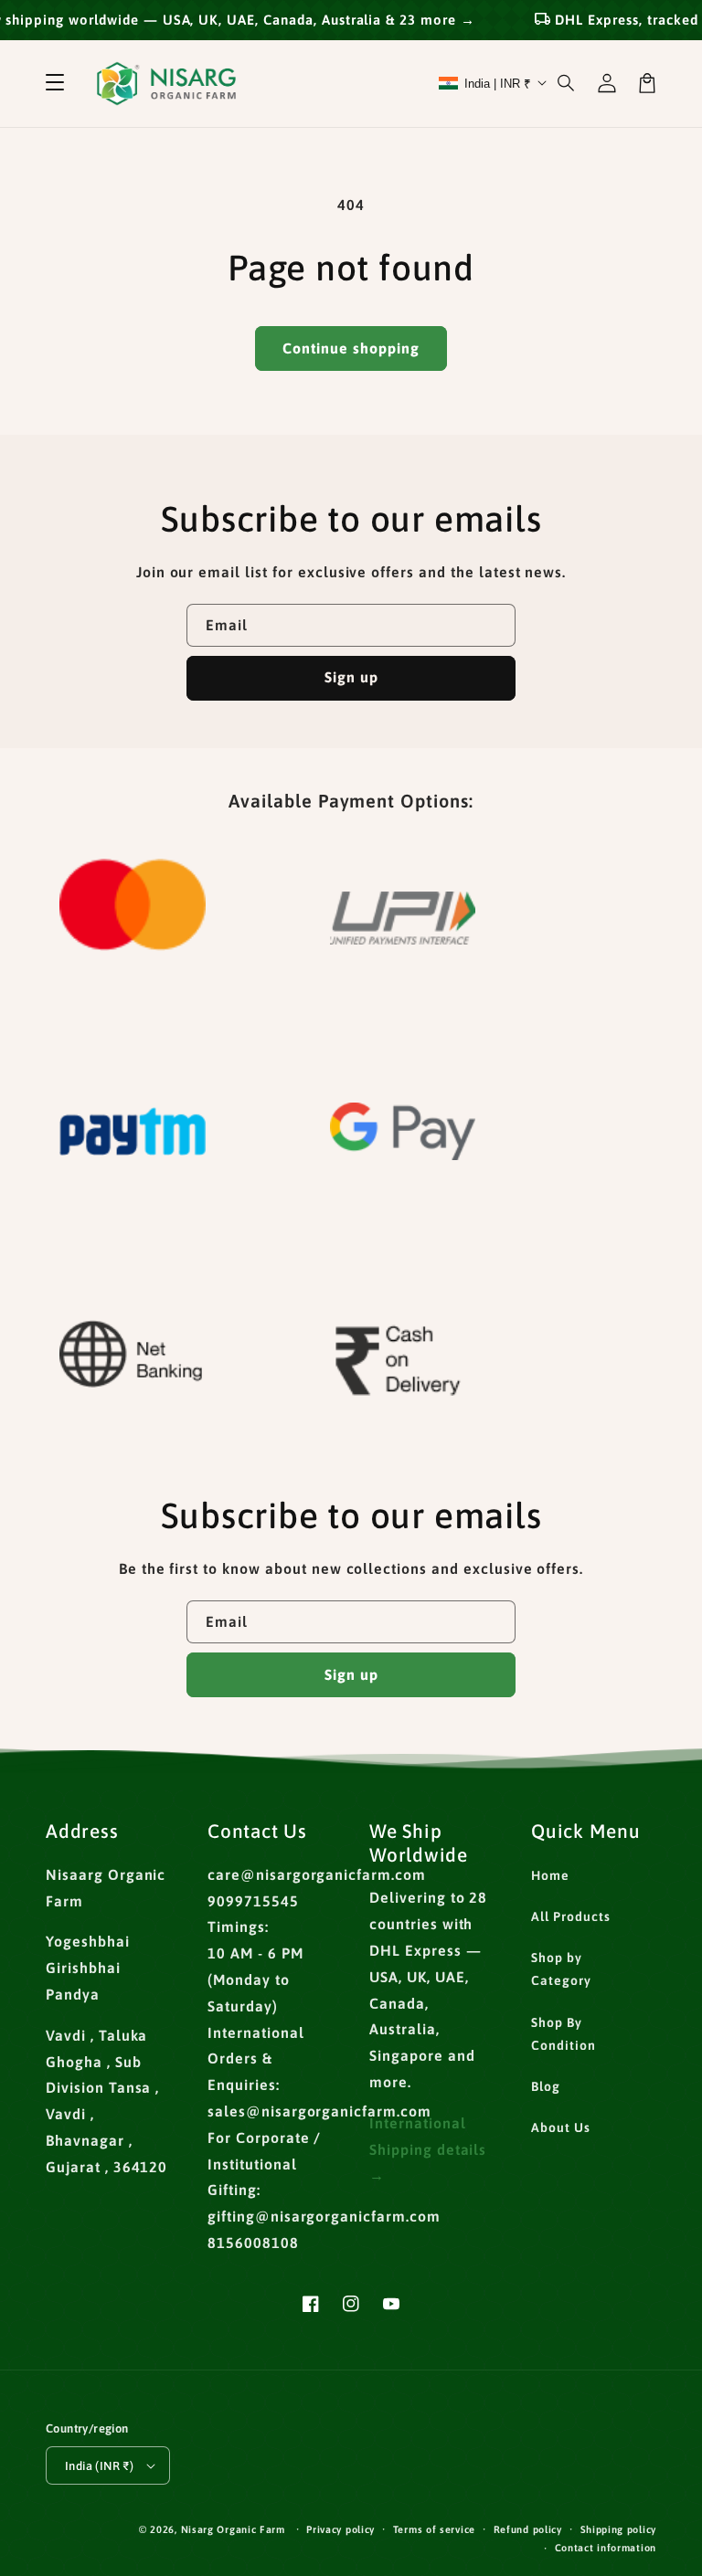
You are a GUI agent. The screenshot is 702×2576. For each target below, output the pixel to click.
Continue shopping (351, 348)
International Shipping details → (428, 2149)
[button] (55, 83)
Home (550, 1875)
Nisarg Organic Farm (233, 2529)
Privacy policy (340, 2529)
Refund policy (528, 2529)
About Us (561, 2127)
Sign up (351, 677)
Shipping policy (619, 2529)
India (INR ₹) (99, 2466)
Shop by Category (561, 1969)
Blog (546, 2086)
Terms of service (434, 2529)
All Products (571, 1916)
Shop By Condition (564, 2034)
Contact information (606, 2548)
